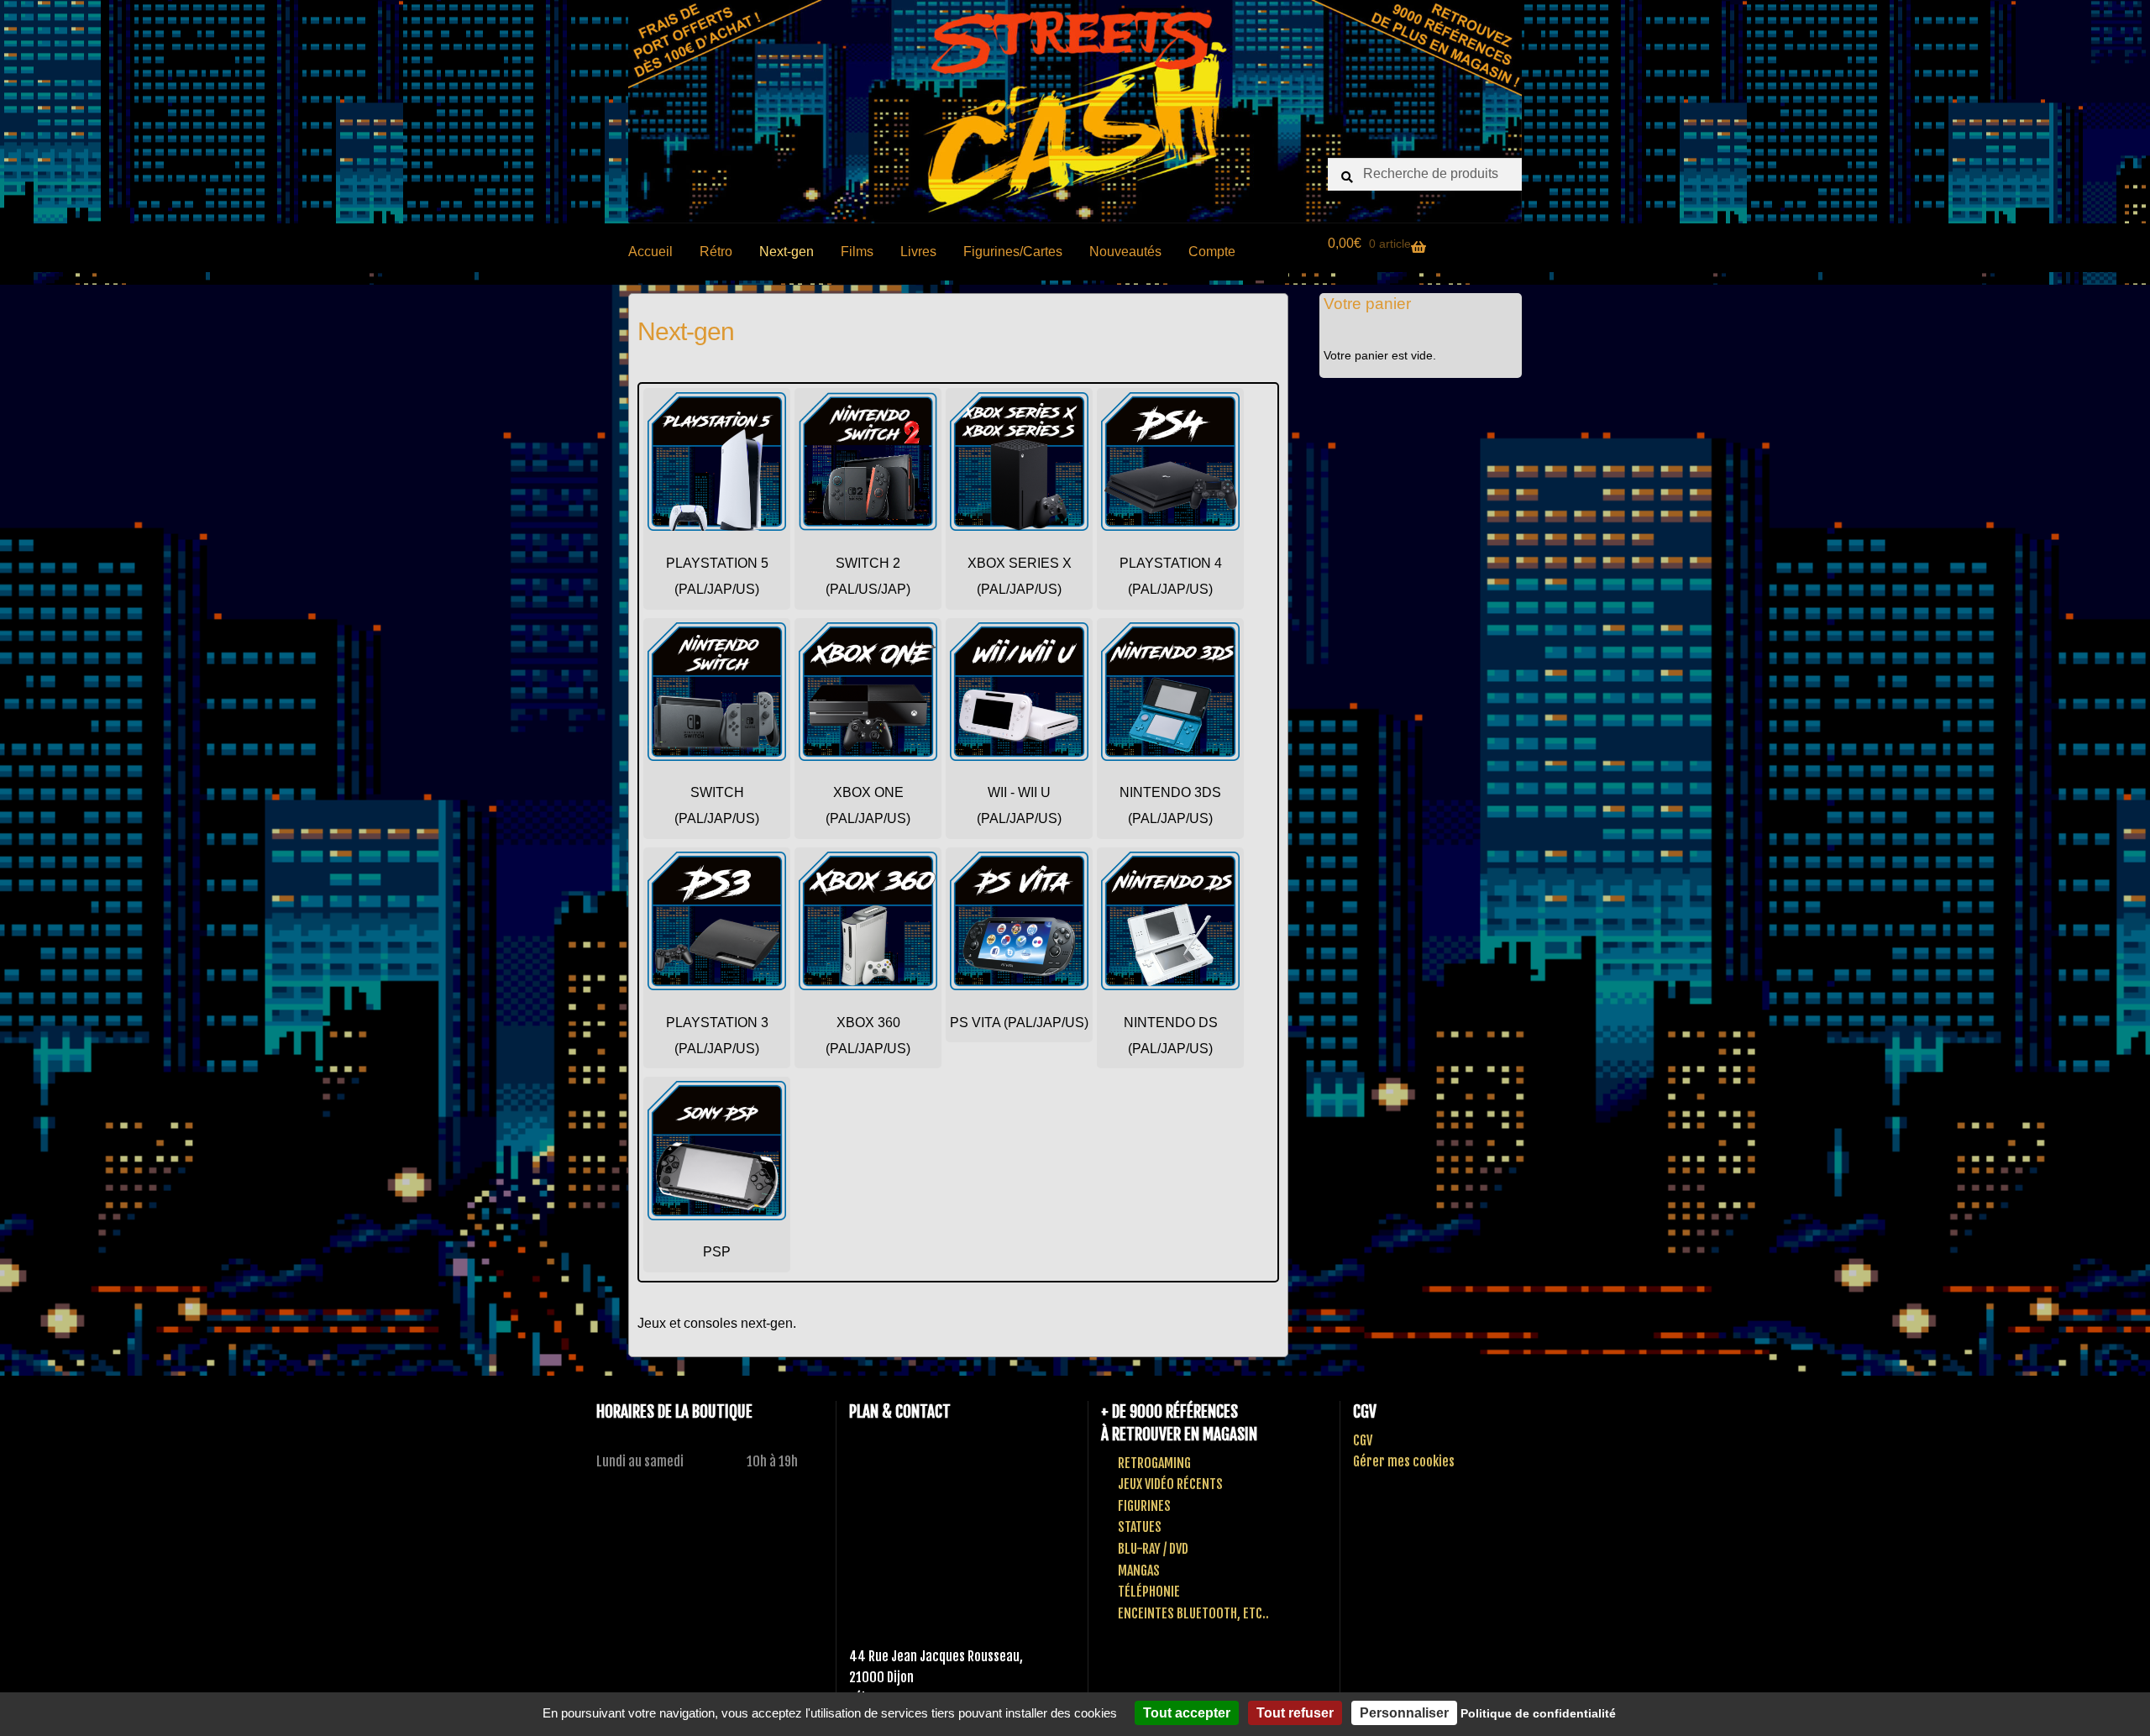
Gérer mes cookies (1404, 1461)
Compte (1212, 252)
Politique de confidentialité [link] (1538, 1713)
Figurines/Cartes (1013, 252)
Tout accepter (1187, 1713)
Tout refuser (1295, 1713)
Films (857, 252)
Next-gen (787, 252)
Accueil (650, 252)
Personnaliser (1404, 1713)
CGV (1363, 1440)
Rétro (716, 252)
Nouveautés (1125, 252)
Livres (918, 252)
